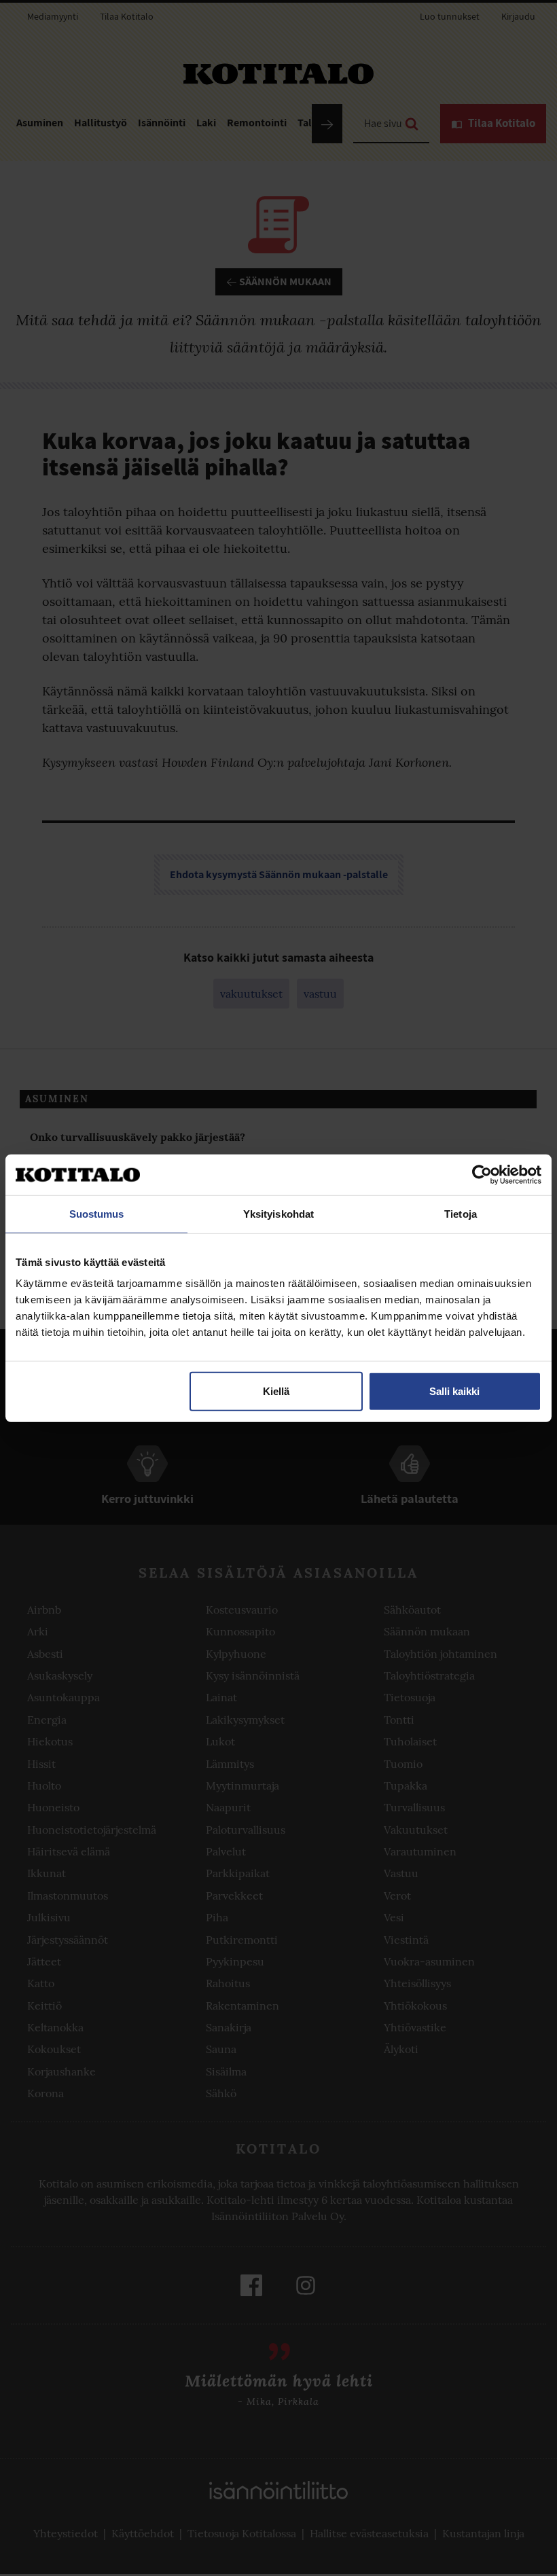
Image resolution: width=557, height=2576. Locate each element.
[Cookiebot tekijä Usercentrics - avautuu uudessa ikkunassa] (482, 1174)
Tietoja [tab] (461, 1213)
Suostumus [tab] (97, 1213)
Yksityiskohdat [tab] (278, 1213)
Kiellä (276, 1391)
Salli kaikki (454, 1391)
